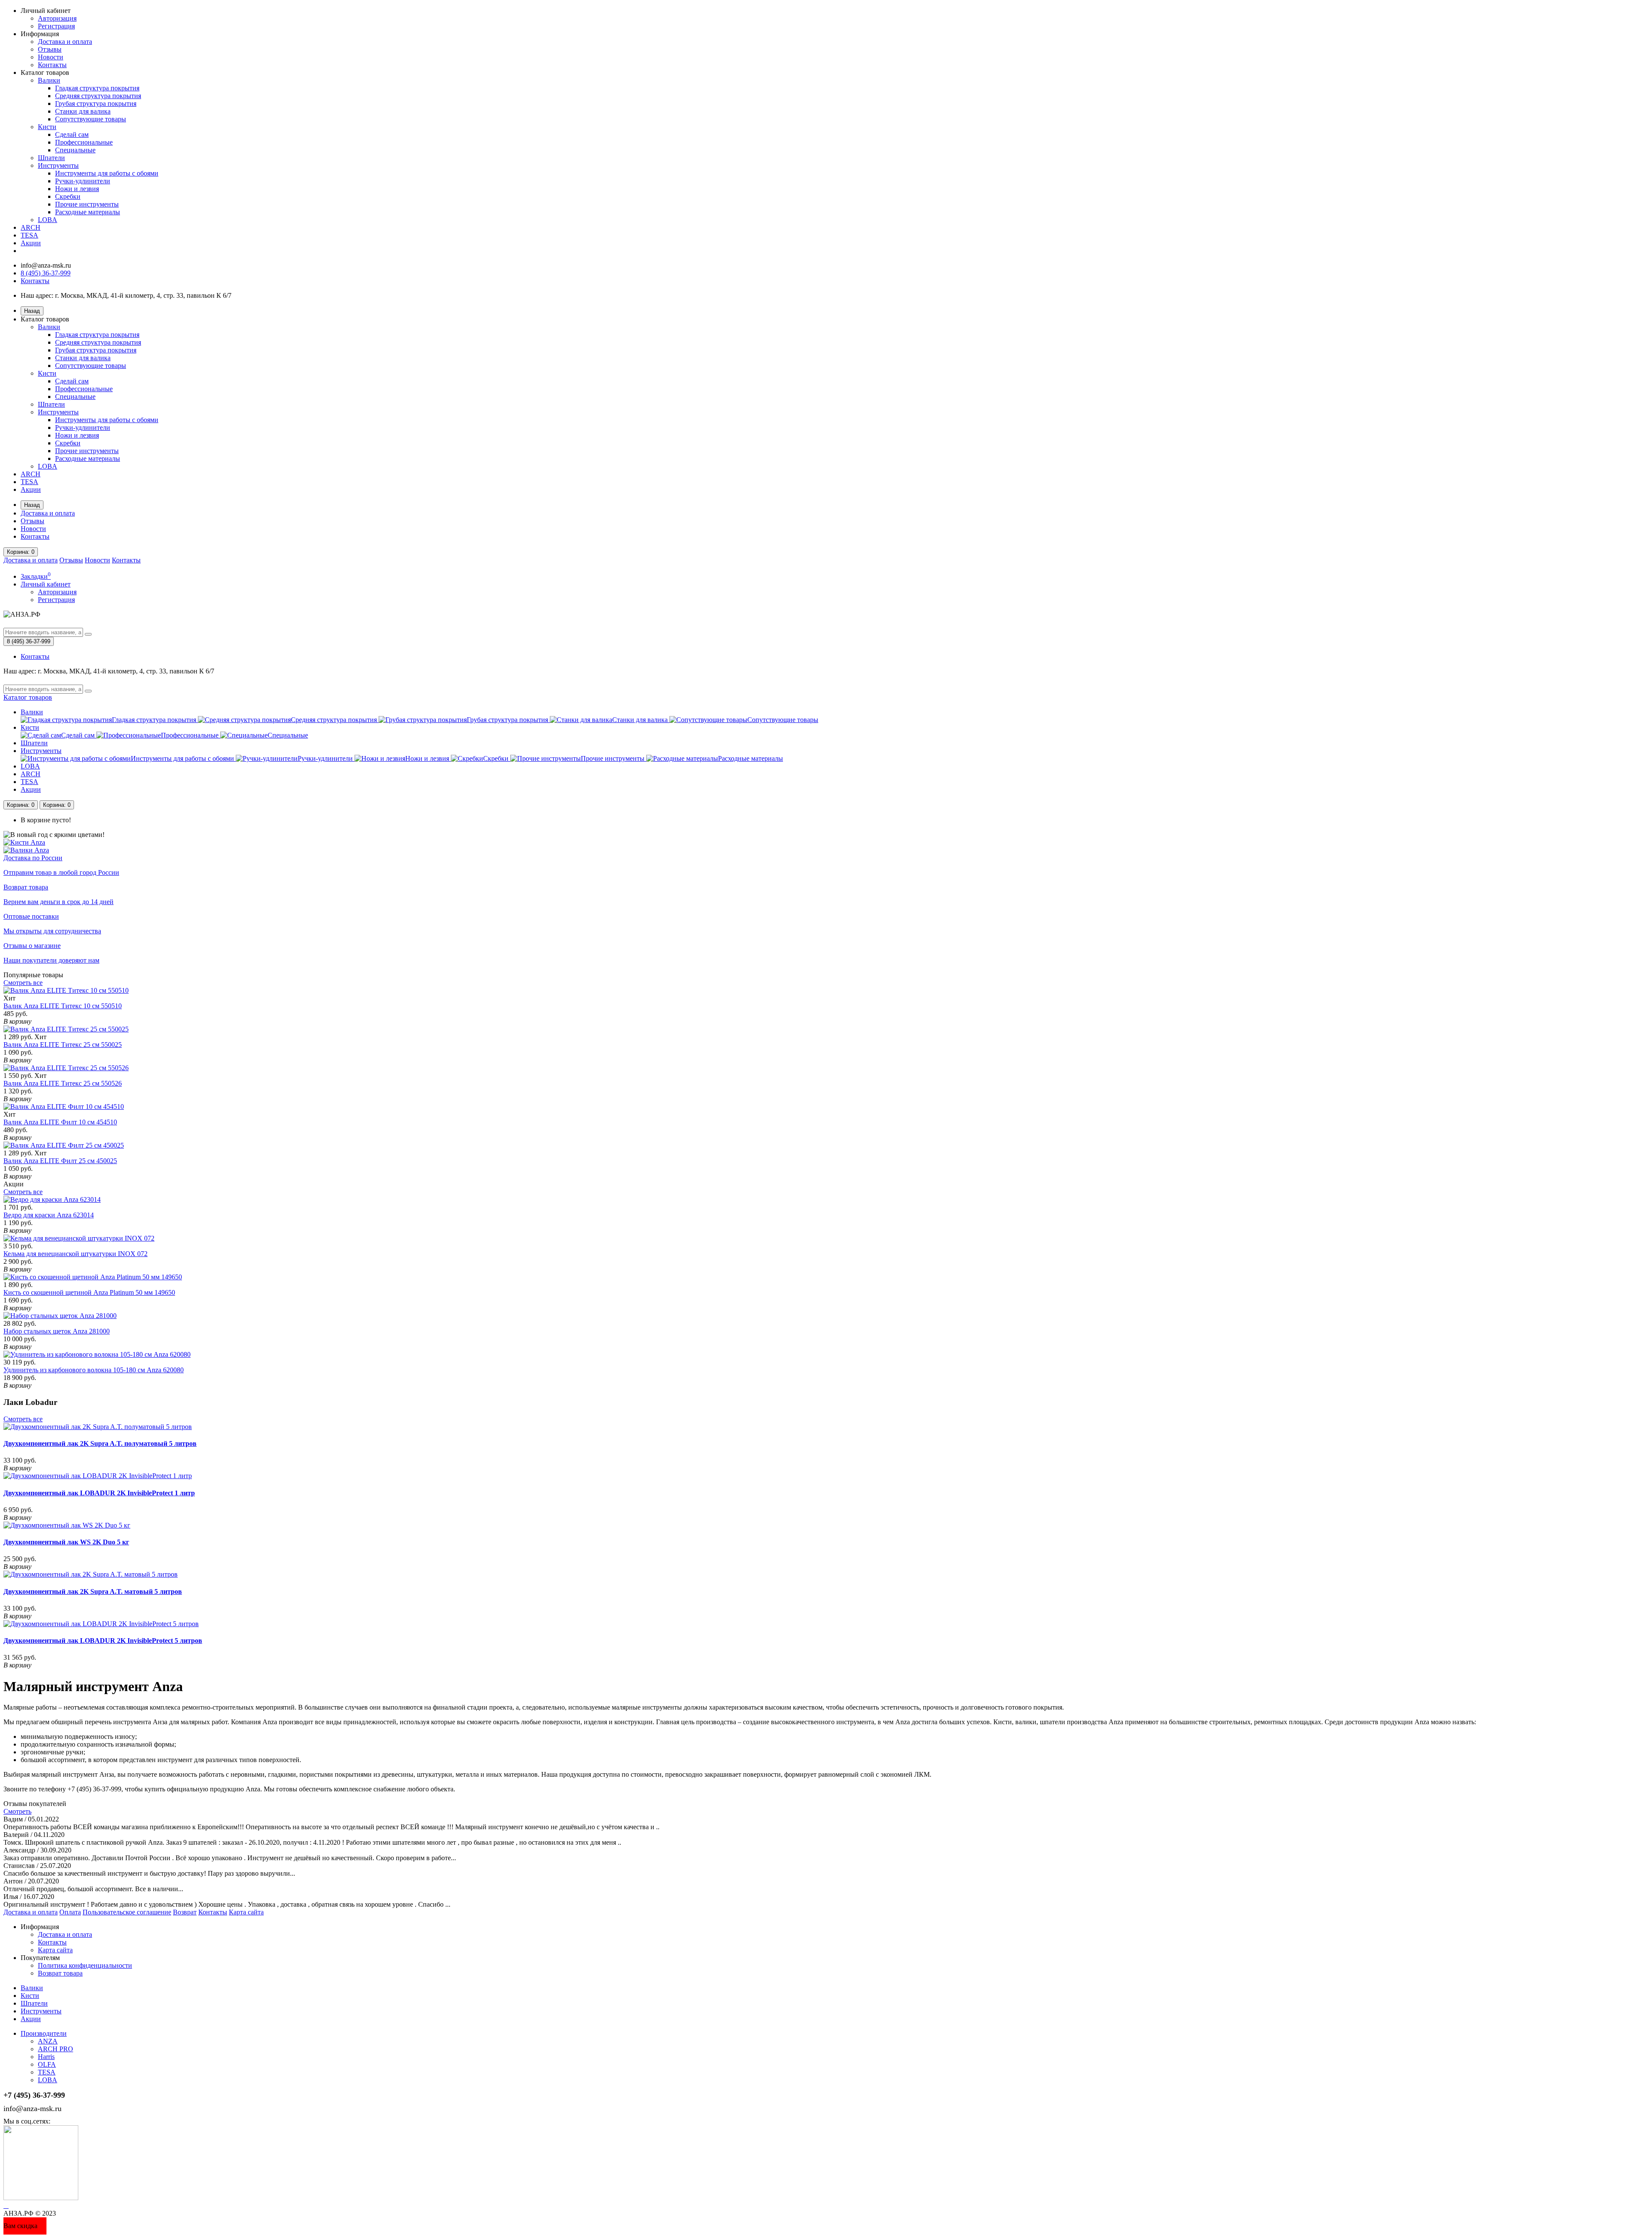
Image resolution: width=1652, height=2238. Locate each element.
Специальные (75, 150)
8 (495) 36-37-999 (46, 273)
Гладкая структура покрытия (97, 88)
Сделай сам (72, 134)
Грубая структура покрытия (96, 103)
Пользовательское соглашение (127, 1912)
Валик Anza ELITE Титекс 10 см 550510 (63, 1006)
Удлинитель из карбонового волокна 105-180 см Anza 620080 (94, 1370)
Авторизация (57, 18)
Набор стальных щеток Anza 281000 (57, 1331)
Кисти (47, 127)
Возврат (185, 1912)
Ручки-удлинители (83, 181)
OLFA (47, 2064)
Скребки (68, 196)
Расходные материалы (88, 212)
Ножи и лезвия (77, 189)
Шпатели (51, 158)
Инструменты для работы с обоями (107, 173)
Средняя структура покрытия (98, 96)
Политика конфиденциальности (85, 1965)
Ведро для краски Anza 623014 (49, 1215)
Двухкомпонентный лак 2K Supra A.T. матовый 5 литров (93, 1591)
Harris (46, 2057)
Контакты (52, 65)
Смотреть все (23, 983)
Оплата (70, 1912)
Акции (31, 243)
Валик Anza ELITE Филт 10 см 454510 (60, 1122)
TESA (29, 235)
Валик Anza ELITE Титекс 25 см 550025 (63, 1045)
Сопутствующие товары (91, 119)
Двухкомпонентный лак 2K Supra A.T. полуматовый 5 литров (100, 1443)
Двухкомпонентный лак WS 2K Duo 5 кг (66, 1542)
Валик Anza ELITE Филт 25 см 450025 (60, 1161)
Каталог (28, 697)
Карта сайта (246, 1912)
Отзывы (50, 49)
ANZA (48, 2041)
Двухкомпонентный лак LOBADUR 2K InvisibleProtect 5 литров (103, 1641)
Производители (44, 2033)
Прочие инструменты (87, 204)
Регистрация (56, 26)
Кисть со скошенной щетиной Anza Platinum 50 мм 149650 (89, 1292)
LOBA (48, 220)
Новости (51, 57)
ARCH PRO (55, 2049)
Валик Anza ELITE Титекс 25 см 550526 (63, 1083)
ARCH (31, 227)
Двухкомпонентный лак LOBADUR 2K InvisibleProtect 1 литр (99, 1493)
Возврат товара (60, 1973)
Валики (49, 80)
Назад (32, 311)
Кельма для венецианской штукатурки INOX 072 (76, 1254)
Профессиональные (84, 142)
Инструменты (58, 165)
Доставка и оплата (65, 42)
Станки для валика (83, 111)
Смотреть (17, 1811)
